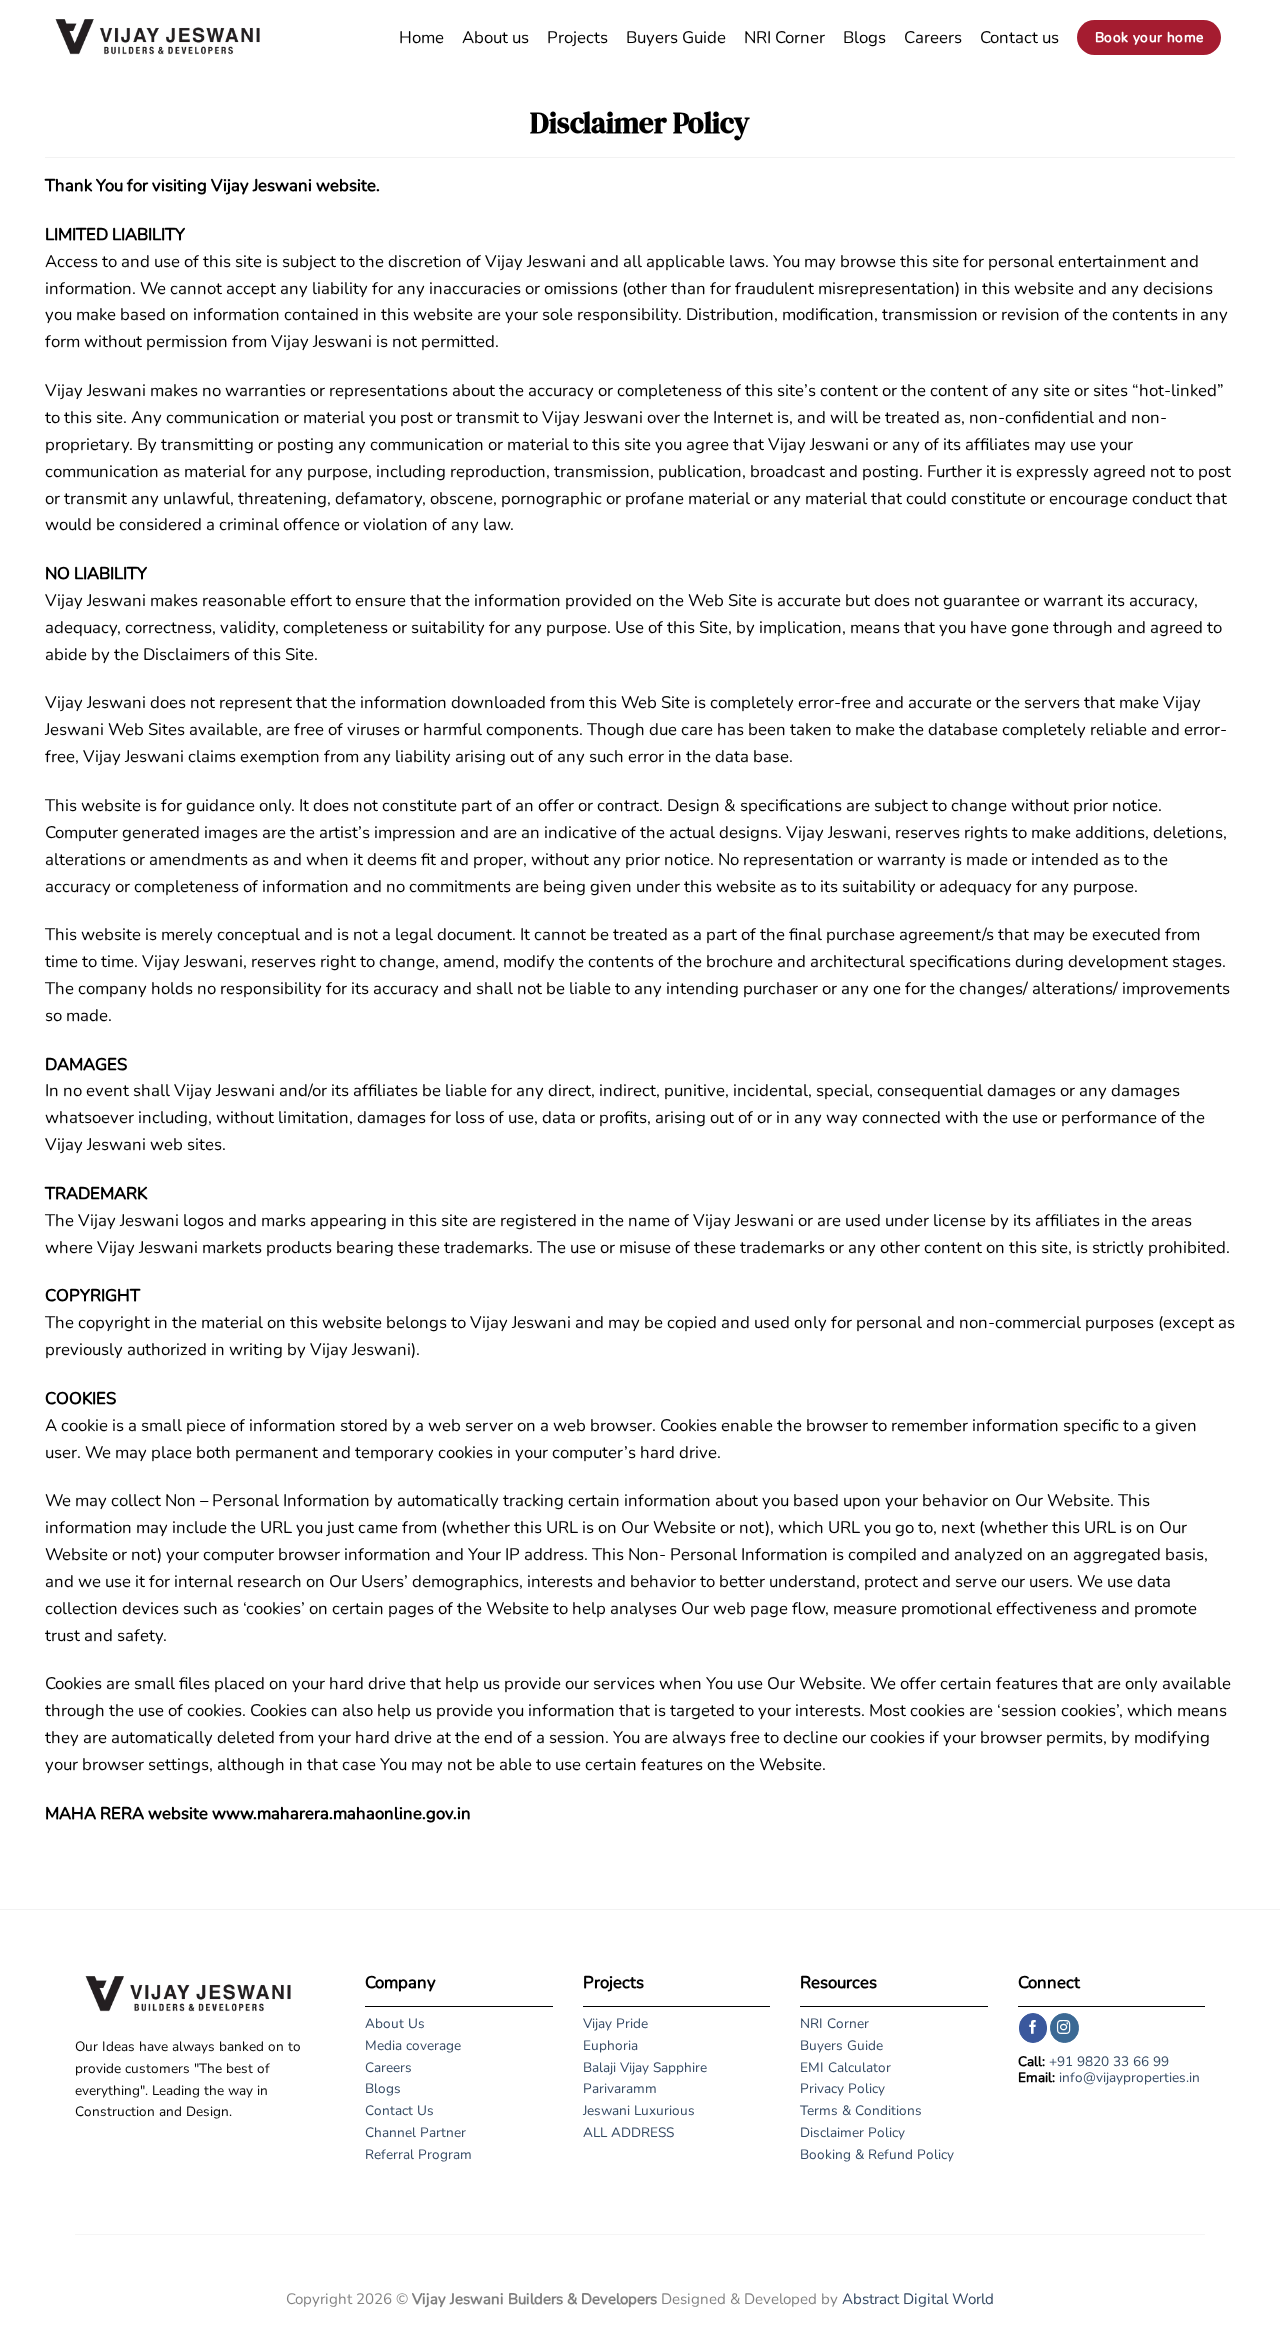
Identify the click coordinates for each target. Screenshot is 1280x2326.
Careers (933, 37)
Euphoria (610, 2045)
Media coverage (413, 2045)
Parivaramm (620, 2088)
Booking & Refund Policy (877, 2154)
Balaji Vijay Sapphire (645, 2067)
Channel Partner (415, 2132)
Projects (577, 37)
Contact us (1019, 37)
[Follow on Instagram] (1064, 2027)
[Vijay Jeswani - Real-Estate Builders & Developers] (157, 37)
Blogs (864, 37)
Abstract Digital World (918, 2299)
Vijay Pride (615, 2023)
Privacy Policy (842, 2088)
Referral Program (418, 2154)
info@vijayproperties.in (1129, 2077)
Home (421, 37)
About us (495, 37)
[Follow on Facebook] (1033, 2027)
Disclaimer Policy (852, 2132)
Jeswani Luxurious (639, 2110)
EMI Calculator (845, 2067)
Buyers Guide (676, 37)
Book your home (1149, 37)
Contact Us (399, 2110)
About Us (395, 2023)
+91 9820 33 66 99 (1109, 2061)
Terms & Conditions (861, 2110)
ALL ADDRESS (628, 2132)
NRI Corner (784, 37)
